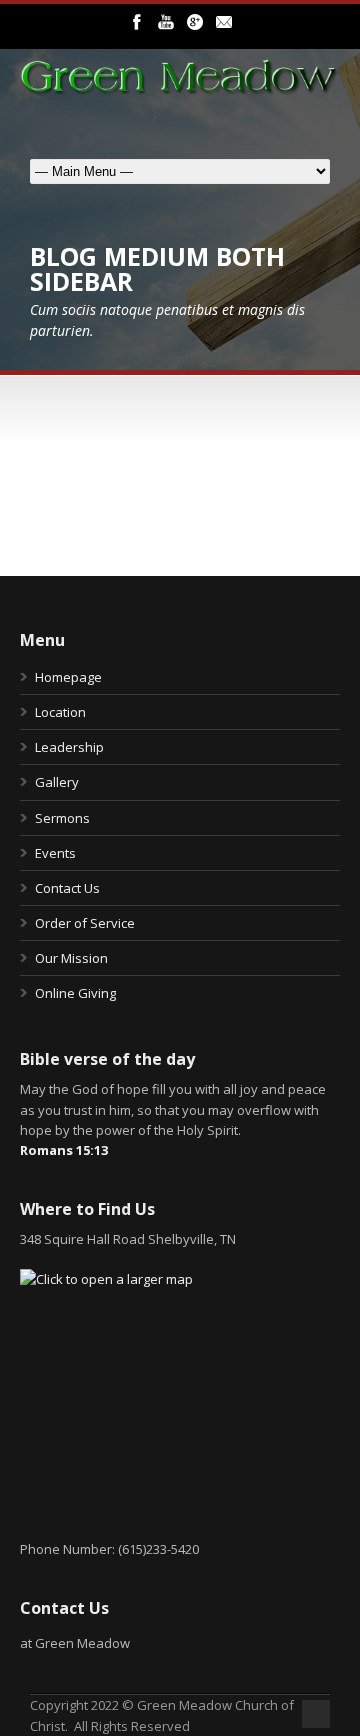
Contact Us (67, 888)
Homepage (68, 677)
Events (55, 853)
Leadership (69, 747)
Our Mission (71, 958)
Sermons (62, 818)
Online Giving (75, 993)
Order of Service (85, 923)
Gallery (57, 782)
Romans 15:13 (64, 1150)
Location (60, 712)
